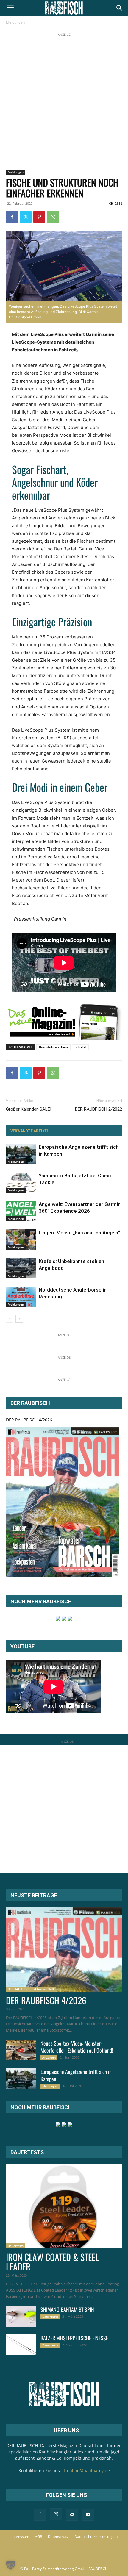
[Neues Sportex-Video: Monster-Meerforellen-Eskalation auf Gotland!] (21, 2050)
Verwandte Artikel (30, 1131)
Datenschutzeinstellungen (96, 2537)
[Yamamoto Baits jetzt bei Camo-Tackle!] (21, 1183)
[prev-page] (10, 1319)
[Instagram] (56, 2514)
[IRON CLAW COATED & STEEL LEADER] (64, 2206)
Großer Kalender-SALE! (29, 1109)
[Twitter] (26, 217)
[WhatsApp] (53, 217)
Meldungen (15, 22)
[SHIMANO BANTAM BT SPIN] (21, 2316)
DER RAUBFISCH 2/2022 (99, 1109)
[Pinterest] (39, 217)
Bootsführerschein (53, 1047)
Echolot (80, 1047)
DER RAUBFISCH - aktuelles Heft (31, 1989)
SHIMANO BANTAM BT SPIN (67, 2309)
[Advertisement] (64, 102)
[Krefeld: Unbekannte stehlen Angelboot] (21, 1268)
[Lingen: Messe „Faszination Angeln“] (21, 1240)
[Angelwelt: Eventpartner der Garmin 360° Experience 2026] (21, 1211)
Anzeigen (49, 2057)
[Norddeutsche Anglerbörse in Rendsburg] (21, 1297)
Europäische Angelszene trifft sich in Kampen (76, 2075)
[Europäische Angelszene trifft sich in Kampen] (21, 1154)
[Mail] (72, 2515)
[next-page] (19, 1319)
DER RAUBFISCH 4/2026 (29, 1420)
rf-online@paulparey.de (86, 2471)
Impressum (20, 2537)
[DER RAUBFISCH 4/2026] (63, 1502)
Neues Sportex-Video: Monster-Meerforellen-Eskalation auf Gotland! (77, 2047)
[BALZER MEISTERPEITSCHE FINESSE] (21, 2345)
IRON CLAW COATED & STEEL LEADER (52, 2262)
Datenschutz (58, 2537)
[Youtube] (88, 2515)
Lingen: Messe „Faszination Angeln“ (79, 1233)
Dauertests (16, 2246)
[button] (10, 8)
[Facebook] (12, 217)
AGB (39, 2537)
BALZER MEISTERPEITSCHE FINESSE (74, 2338)
